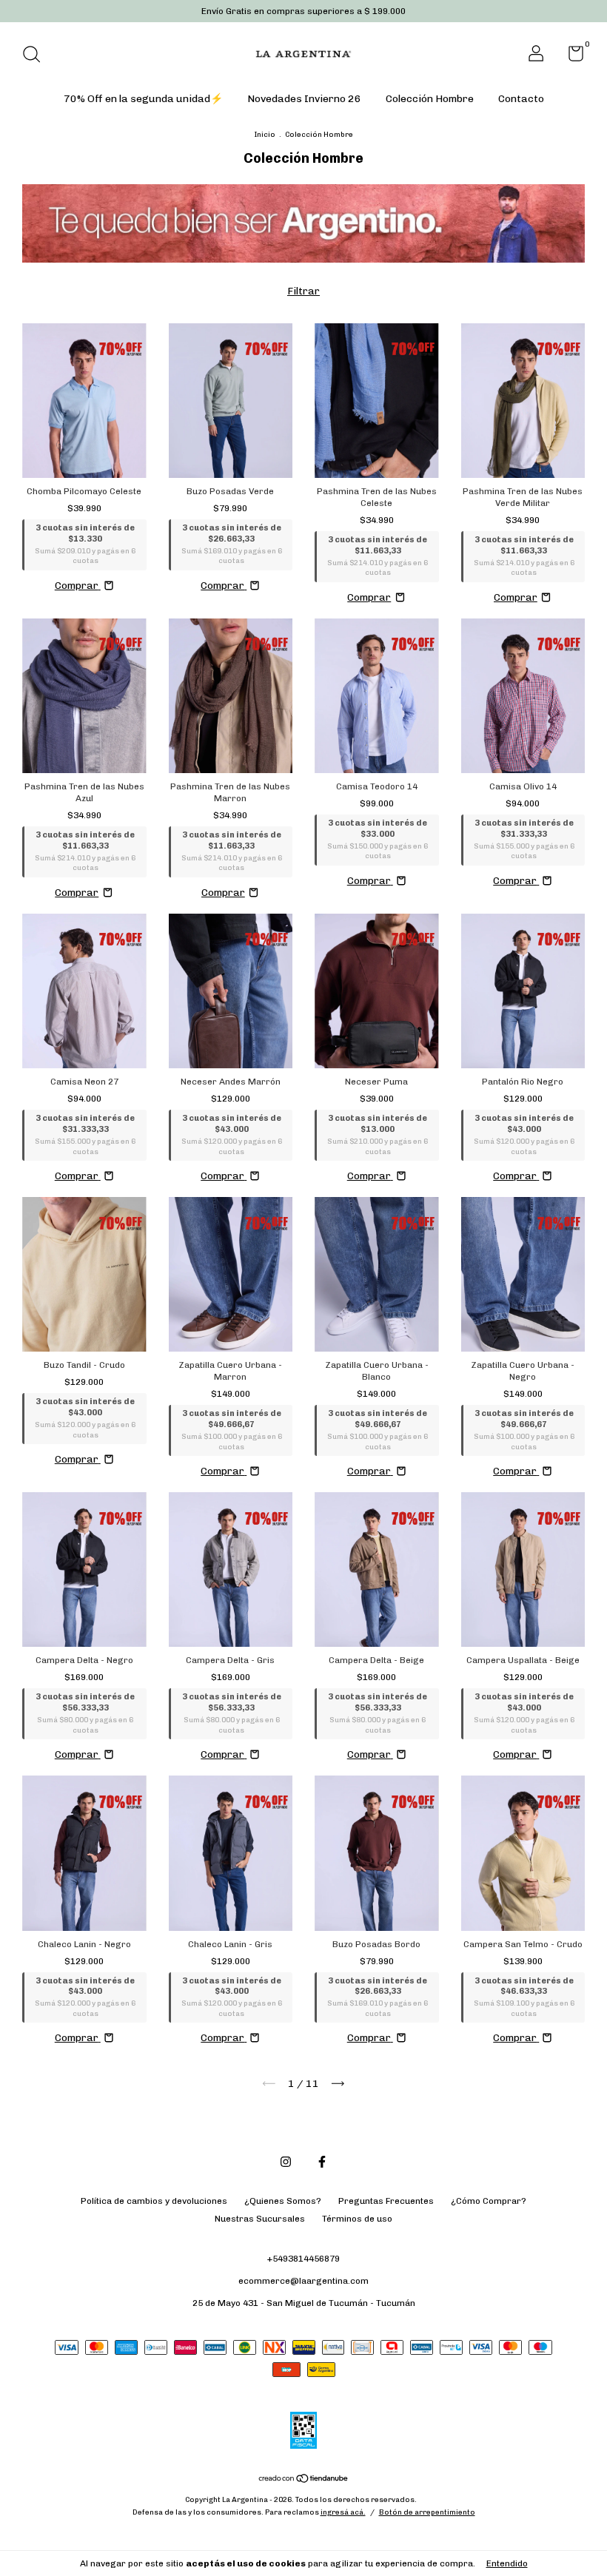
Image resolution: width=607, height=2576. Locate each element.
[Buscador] (37, 56)
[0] (570, 57)
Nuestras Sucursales (260, 2219)
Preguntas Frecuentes (386, 2201)
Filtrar (303, 291)
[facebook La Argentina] (322, 2162)
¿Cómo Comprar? (489, 2201)
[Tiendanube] (304, 2480)
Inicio (265, 135)
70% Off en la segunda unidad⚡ (143, 99)
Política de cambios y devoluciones (154, 2201)
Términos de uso (357, 2219)
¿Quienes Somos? (283, 2201)
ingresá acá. (343, 2512)
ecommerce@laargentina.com (303, 2281)
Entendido (507, 2563)
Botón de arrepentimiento (427, 2512)
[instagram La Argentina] (286, 2162)
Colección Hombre (430, 99)
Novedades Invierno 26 (304, 99)
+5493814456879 (303, 2259)
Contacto (521, 99)
